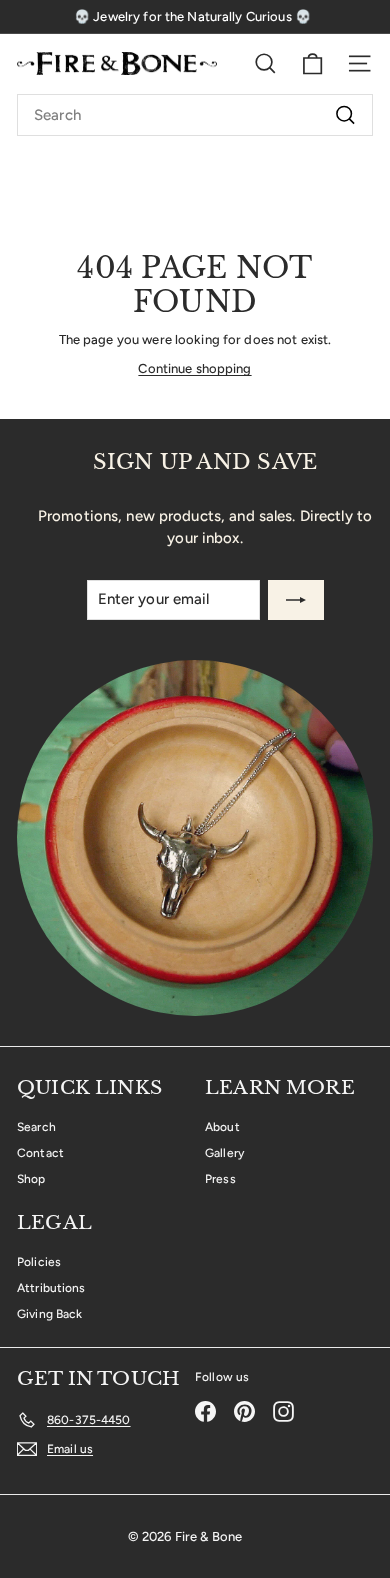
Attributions (51, 1288)
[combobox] (195, 115)
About (222, 1127)
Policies (39, 1262)
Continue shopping (194, 368)
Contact (40, 1153)
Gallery (224, 1153)
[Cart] (312, 64)
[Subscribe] (296, 600)
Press (220, 1179)
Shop (31, 1179)
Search (36, 1127)
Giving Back (49, 1314)
